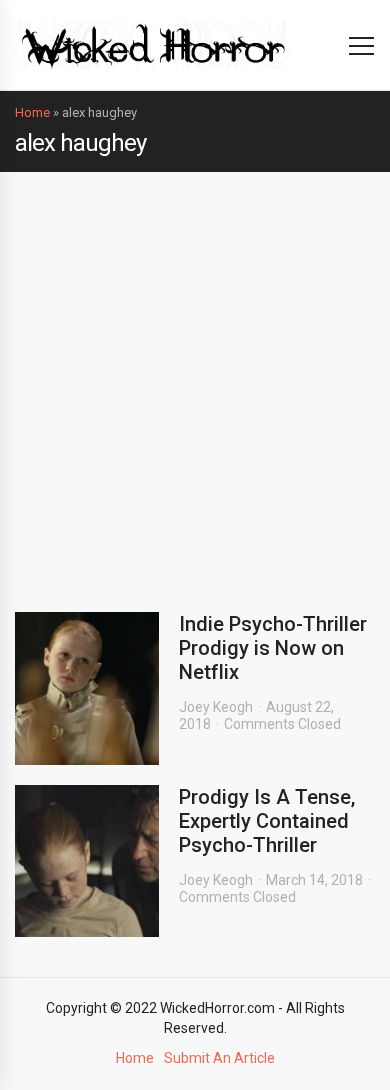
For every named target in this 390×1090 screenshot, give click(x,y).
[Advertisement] (195, 377)
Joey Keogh (216, 707)
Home (32, 112)
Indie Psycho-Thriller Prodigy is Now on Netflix (273, 648)
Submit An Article (219, 1058)
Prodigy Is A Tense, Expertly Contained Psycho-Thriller (267, 821)
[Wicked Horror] (153, 44)
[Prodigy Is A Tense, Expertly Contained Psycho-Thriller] (87, 861)
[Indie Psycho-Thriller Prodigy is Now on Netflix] (87, 688)
